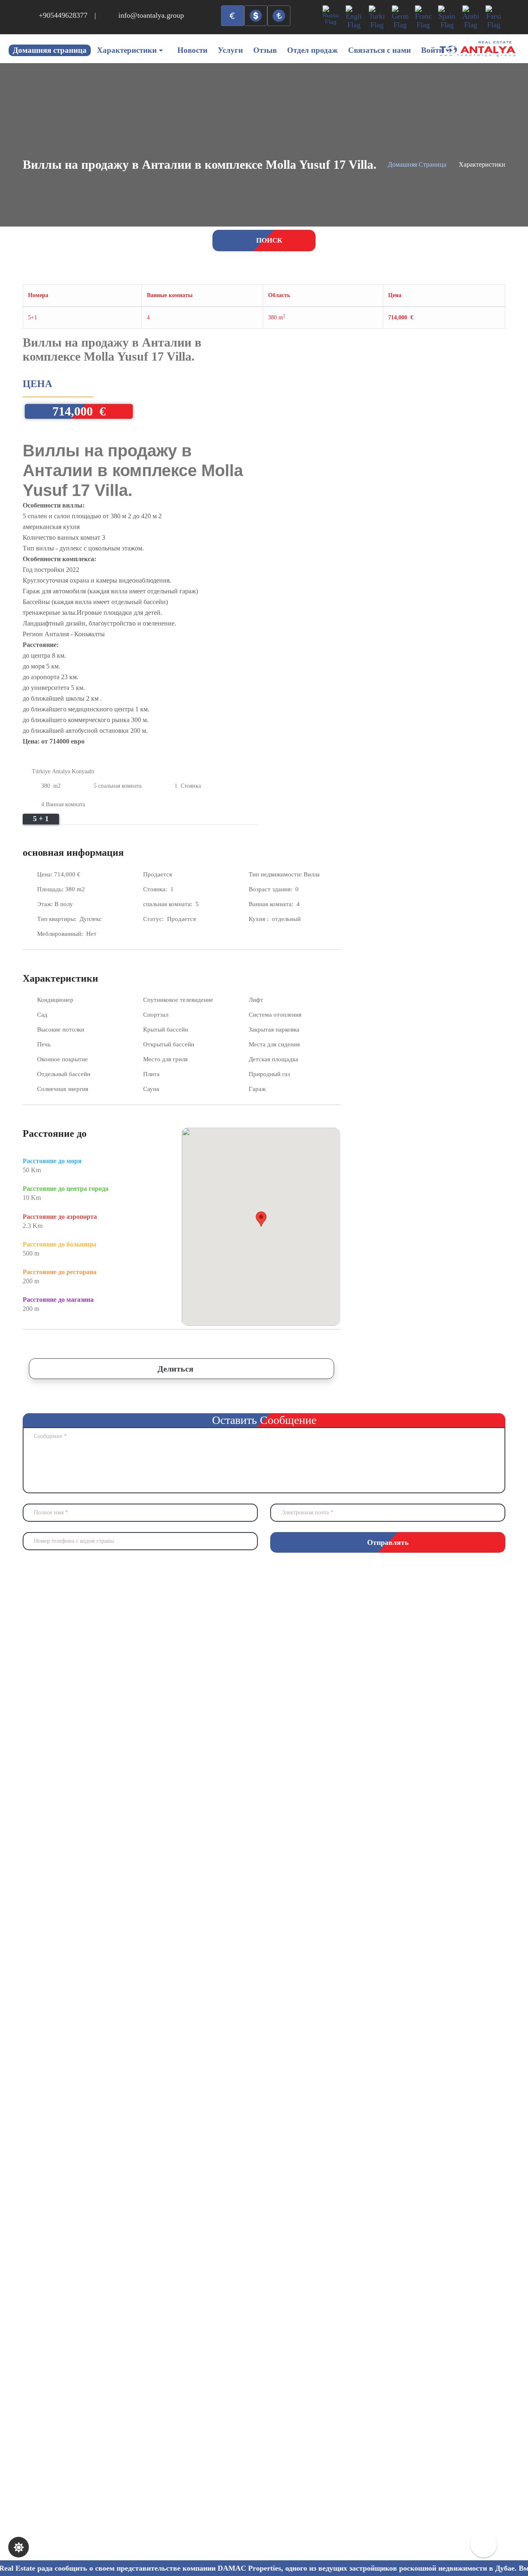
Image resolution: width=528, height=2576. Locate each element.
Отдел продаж (312, 50)
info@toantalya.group (151, 15)
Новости (192, 50)
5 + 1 (41, 819)
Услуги (230, 50)
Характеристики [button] (127, 50)
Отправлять (388, 1542)
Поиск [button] (268, 240)
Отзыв (265, 50)
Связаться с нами (379, 50)
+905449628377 (63, 15)
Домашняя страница (50, 50)
